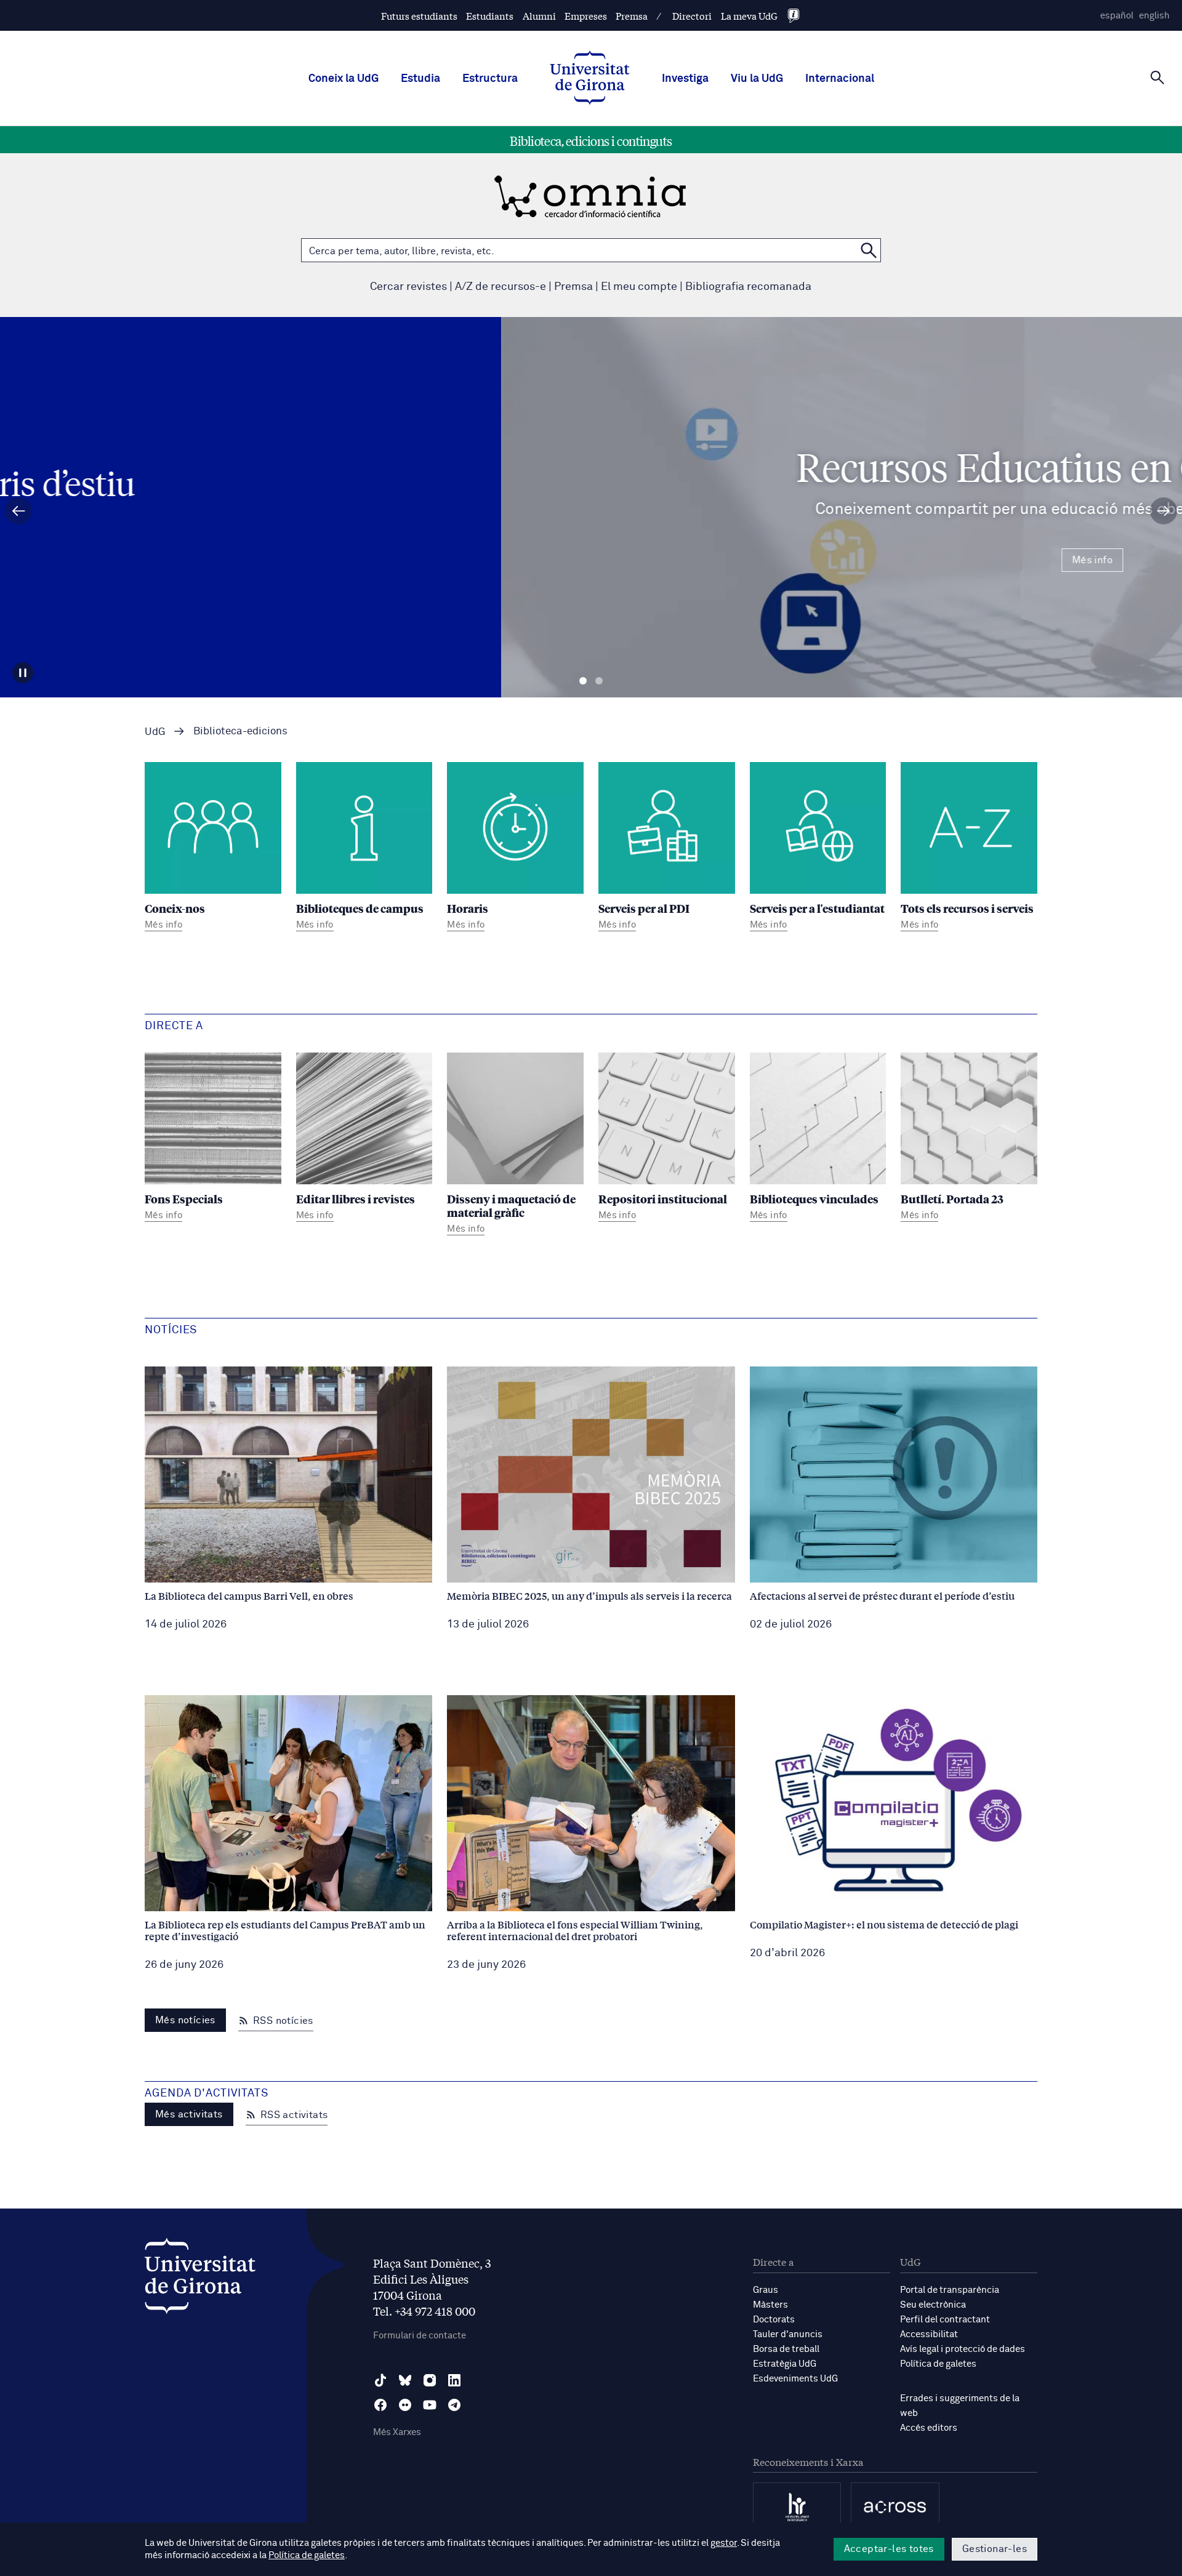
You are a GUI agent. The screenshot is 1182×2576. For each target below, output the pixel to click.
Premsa (632, 16)
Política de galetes (938, 2364)
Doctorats (774, 2320)
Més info (591, 560)
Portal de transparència (950, 2290)
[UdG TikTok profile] (380, 2380)
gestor (724, 2543)
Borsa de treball (786, 2349)
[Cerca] (1157, 78)
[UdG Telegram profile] (454, 2405)
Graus (766, 2290)
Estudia (420, 79)
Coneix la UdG (344, 79)
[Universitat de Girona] (200, 2279)
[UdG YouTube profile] (430, 2405)
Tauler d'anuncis (788, 2334)
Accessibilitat (929, 2334)
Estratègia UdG (785, 2364)
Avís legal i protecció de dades (963, 2349)
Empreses (586, 16)
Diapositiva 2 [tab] (599, 681)
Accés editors (929, 2428)
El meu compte (639, 287)
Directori (692, 16)
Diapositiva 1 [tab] (583, 681)
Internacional (840, 79)
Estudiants (490, 16)
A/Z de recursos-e (501, 287)
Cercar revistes (408, 287)
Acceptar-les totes (889, 2549)
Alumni (539, 16)
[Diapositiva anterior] (18, 511)
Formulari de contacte (420, 2336)
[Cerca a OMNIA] (869, 250)
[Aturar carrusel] (23, 673)
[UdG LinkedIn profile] (454, 2380)
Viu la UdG (757, 79)
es (1117, 16)
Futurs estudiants (419, 16)
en (1154, 16)
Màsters (770, 2305)
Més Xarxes (397, 2432)
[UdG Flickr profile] (405, 2405)
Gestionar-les (995, 2549)
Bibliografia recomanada (748, 287)
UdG (155, 732)
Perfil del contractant (945, 2320)
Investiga (685, 79)
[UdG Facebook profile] (380, 2405)
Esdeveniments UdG (795, 2379)
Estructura (490, 79)
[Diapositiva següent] (1164, 511)
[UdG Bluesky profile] (405, 2380)
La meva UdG (749, 16)
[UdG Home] (590, 79)
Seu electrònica (933, 2305)
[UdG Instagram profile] (430, 2380)
